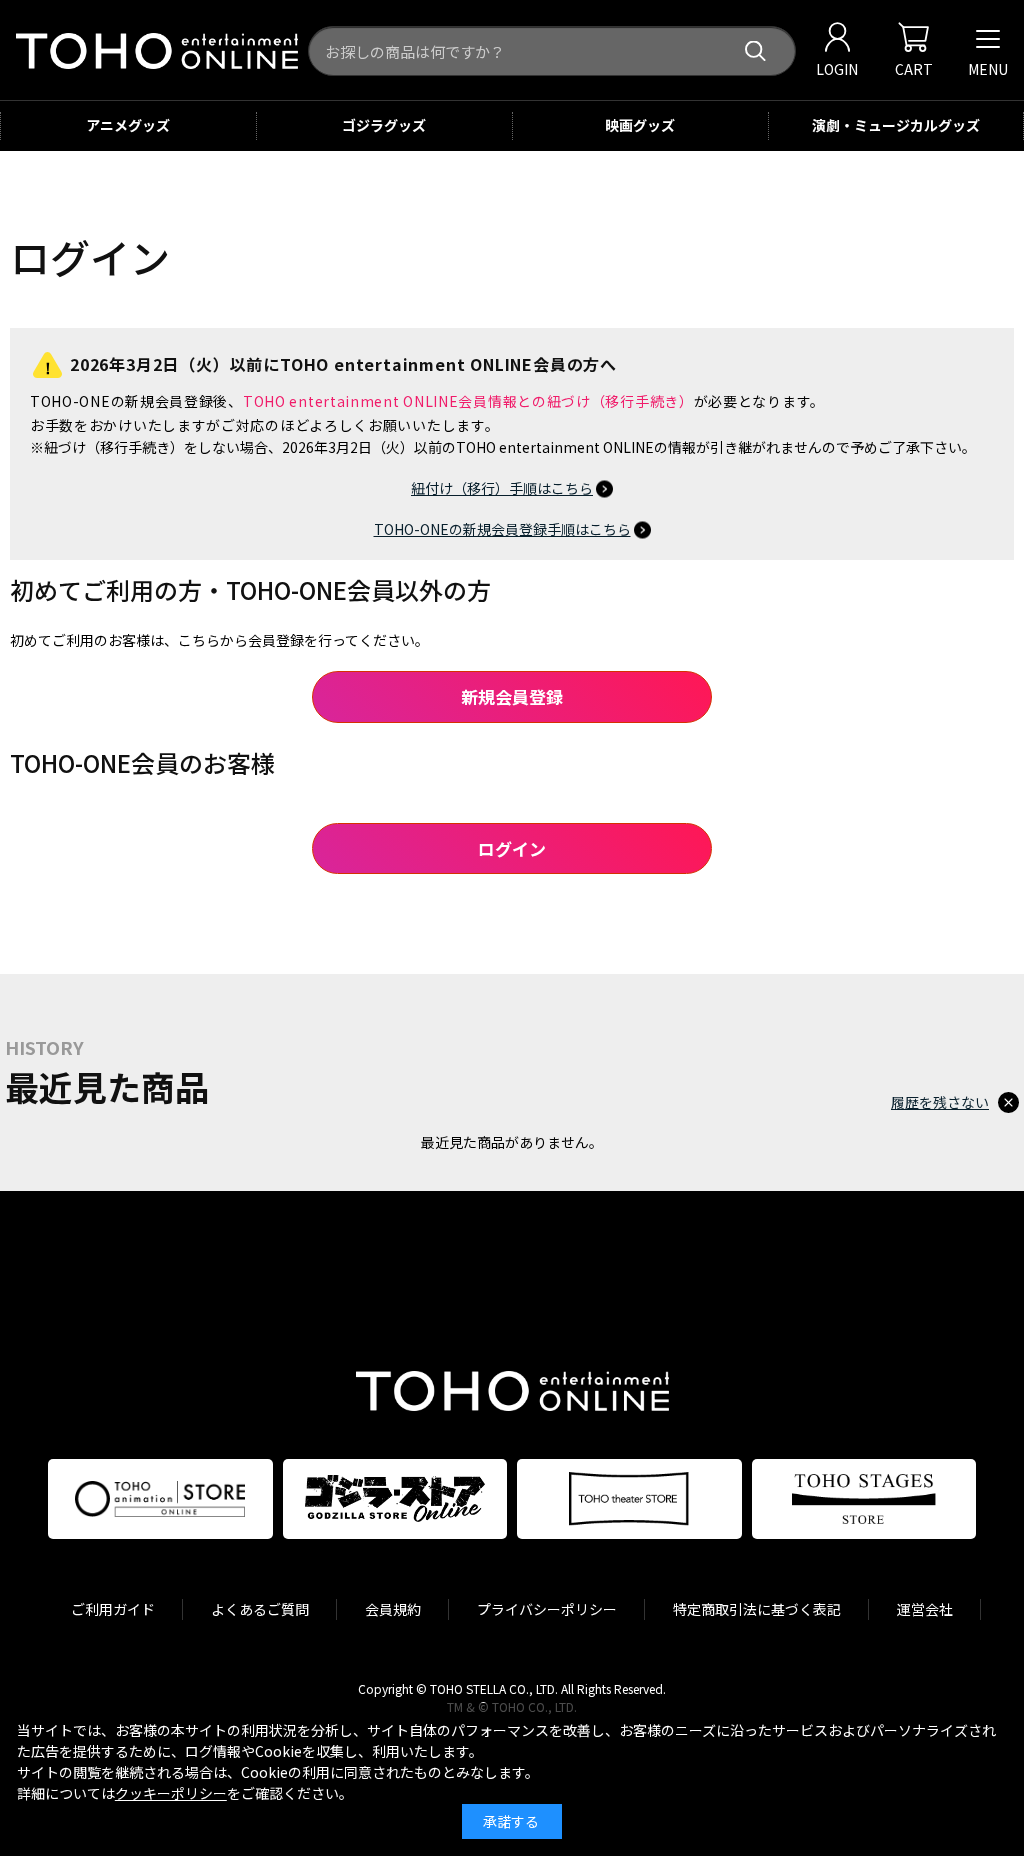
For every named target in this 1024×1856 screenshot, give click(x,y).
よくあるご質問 (260, 1609)
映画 (640, 125)
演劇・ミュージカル (896, 125)
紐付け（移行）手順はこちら (502, 488)
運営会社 (925, 1609)
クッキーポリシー (171, 1793)
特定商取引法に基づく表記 (757, 1609)
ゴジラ (384, 125)
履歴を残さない (940, 1102)
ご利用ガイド (113, 1609)
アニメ (128, 125)
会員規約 (393, 1609)
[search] (755, 51)
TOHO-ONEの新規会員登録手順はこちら (502, 529)
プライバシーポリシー (547, 1609)
